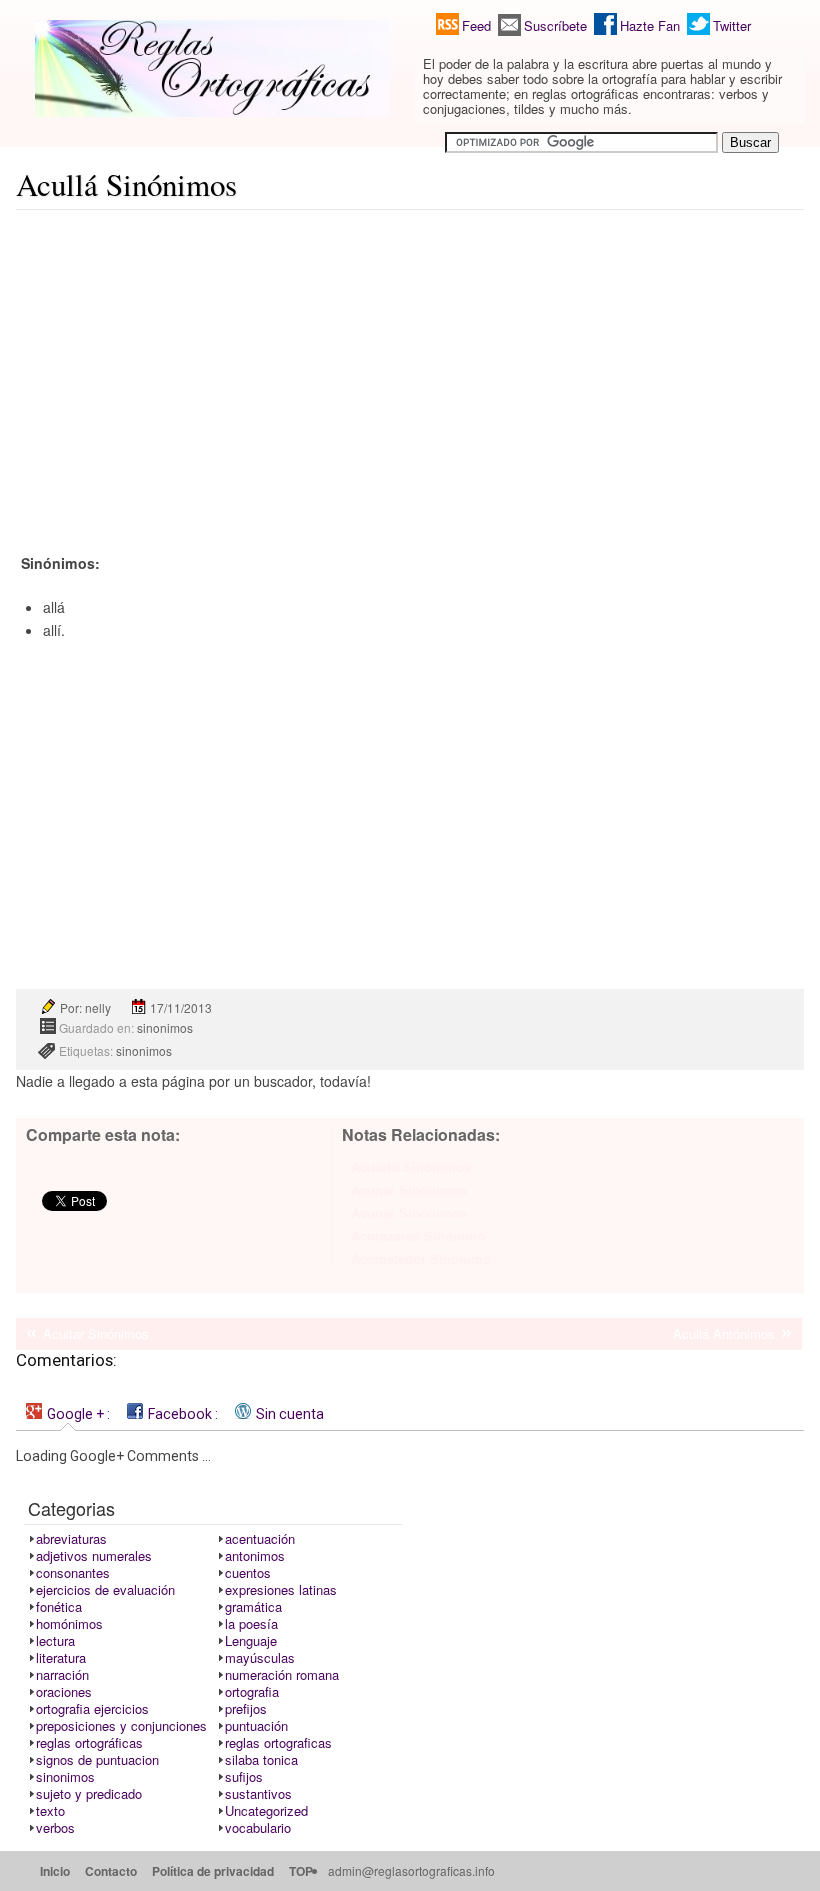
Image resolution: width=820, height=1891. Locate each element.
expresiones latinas (281, 1589)
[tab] (68, 1413)
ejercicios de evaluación (105, 1589)
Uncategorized (266, 1810)
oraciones (64, 1691)
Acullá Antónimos (724, 1333)
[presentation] (68, 1413)
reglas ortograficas (278, 1742)
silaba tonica (261, 1759)
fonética (59, 1606)
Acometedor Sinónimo (421, 1258)
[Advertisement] (410, 366)
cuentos (248, 1572)
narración (62, 1674)
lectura (55, 1640)
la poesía (251, 1623)
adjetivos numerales (94, 1555)
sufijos (244, 1776)
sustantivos (258, 1793)
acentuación (260, 1538)
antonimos (255, 1555)
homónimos (69, 1623)
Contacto (111, 1871)
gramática (253, 1606)
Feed (476, 25)
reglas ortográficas (89, 1742)
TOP (301, 1871)
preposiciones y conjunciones (121, 1725)
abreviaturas (71, 1538)
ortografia (252, 1691)
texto (50, 1810)
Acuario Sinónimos (411, 1166)
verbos (55, 1827)
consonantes (73, 1572)
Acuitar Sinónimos (96, 1333)
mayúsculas (260, 1657)
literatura (61, 1657)
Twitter (732, 25)
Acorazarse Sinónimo (418, 1235)
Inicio (55, 1871)
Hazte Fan (650, 25)
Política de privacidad (213, 1871)
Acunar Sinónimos (409, 1189)
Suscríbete (555, 25)
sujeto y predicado (89, 1793)
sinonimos (165, 1027)
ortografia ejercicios (92, 1708)
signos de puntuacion (97, 1759)
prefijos (246, 1708)
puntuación (256, 1725)
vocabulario (258, 1827)
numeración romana (282, 1674)
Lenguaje (251, 1640)
